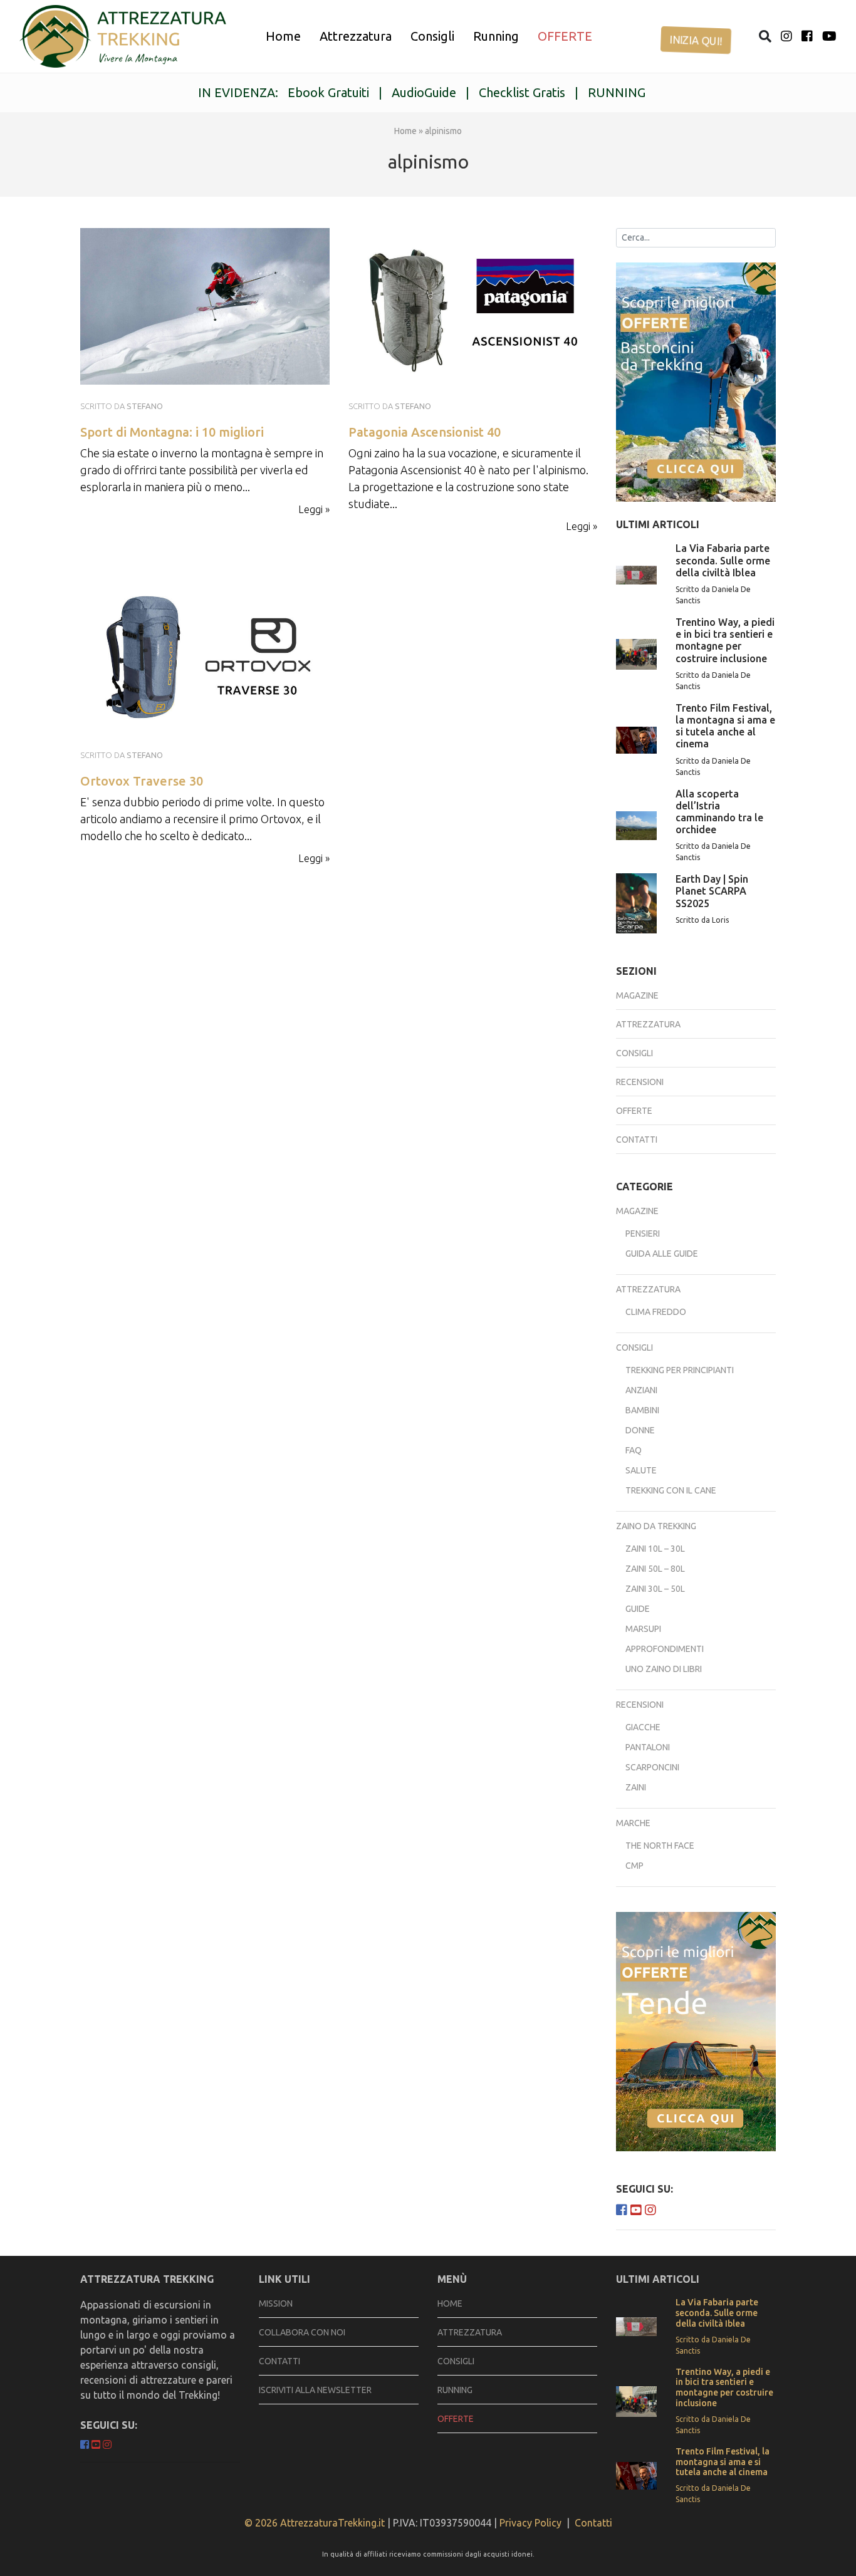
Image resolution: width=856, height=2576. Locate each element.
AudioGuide (424, 92)
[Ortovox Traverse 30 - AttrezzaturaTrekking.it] (205, 654)
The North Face (660, 1846)
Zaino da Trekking (656, 1526)
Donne (640, 1430)
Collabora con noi (302, 2332)
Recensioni (640, 1082)
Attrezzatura (356, 36)
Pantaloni (648, 1747)
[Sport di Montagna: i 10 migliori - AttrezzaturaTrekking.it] (123, 36)
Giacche (643, 1727)
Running (496, 36)
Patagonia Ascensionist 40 (425, 432)
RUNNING (617, 92)
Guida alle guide (662, 1254)
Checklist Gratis (522, 92)
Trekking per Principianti (680, 1370)
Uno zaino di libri (664, 1669)
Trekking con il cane (671, 1490)
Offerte (634, 1111)
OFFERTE (565, 36)
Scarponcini (652, 1767)
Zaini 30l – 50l (655, 1589)
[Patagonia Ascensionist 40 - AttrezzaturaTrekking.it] (473, 305)
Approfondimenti (665, 1649)
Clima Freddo (656, 1312)
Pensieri (643, 1233)
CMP (634, 1866)
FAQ (634, 1450)
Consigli (432, 36)
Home (283, 36)
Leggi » (314, 509)
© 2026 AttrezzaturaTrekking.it (315, 2523)
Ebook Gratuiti (328, 92)
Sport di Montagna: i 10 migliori (172, 432)
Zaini (636, 1787)
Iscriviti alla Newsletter (315, 2390)
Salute (641, 1470)
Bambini (642, 1410)
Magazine (637, 995)
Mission (276, 2303)
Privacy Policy (530, 2523)
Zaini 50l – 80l (655, 1569)
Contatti (637, 1140)
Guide (638, 1609)
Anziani (641, 1390)
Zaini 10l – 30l (655, 1549)
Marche (633, 1823)
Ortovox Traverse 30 (142, 781)
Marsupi (643, 1629)
